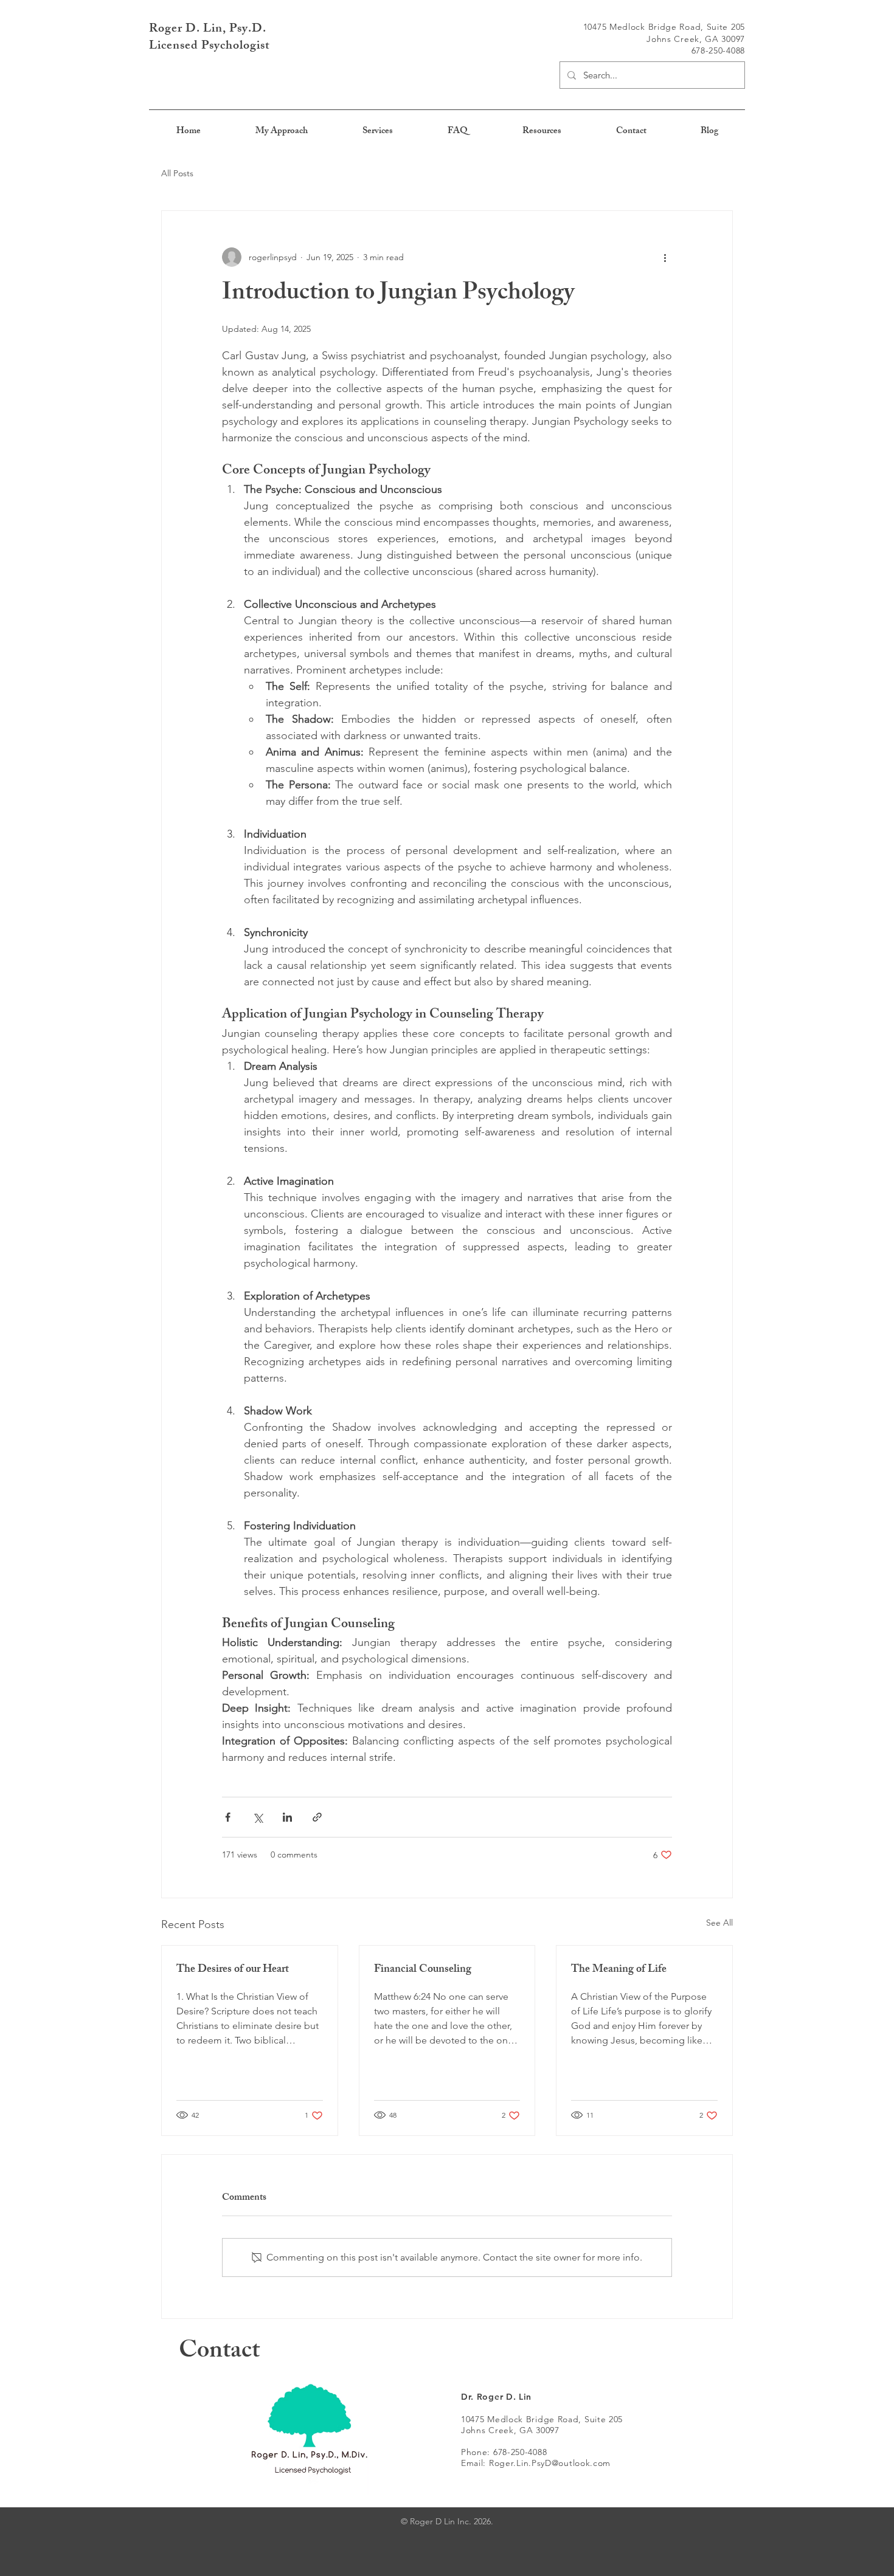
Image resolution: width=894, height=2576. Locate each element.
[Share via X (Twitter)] (258, 1817)
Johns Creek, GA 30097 (510, 2430)
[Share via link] (317, 1817)
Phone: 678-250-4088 (504, 2452)
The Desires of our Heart (233, 1970)
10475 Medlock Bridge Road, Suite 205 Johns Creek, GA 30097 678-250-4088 (664, 39)
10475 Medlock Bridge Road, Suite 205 (542, 2419)
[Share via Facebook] (228, 1817)
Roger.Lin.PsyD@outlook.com (550, 2463)
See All (719, 1923)
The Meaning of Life (619, 1970)
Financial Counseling (423, 1970)
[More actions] (665, 257)
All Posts (177, 173)
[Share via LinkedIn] (287, 1817)
